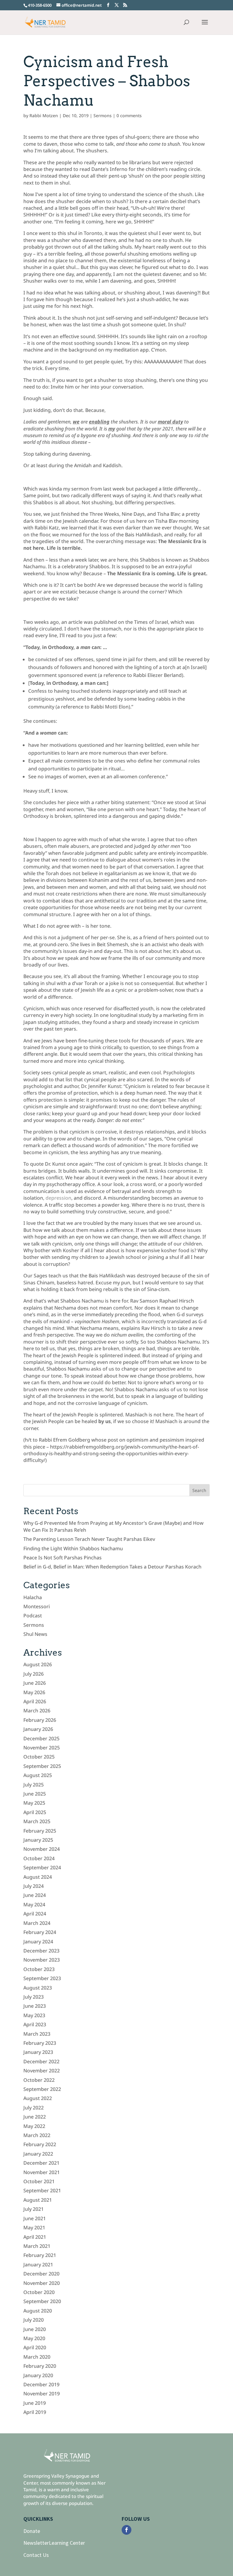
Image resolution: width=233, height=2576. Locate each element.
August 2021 (38, 2200)
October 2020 (39, 2292)
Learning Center (67, 2543)
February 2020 (40, 2366)
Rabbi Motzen (44, 116)
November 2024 (42, 1849)
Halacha (33, 1597)
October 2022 (39, 2080)
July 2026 (34, 1674)
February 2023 (40, 2043)
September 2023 (42, 1978)
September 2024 (42, 1867)
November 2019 (42, 2394)
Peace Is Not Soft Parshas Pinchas (62, 1558)
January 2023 (38, 2052)
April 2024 (35, 1914)
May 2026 (34, 1692)
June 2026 (35, 1683)
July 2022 (34, 2108)
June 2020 (35, 2329)
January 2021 (38, 2265)
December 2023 (41, 1951)
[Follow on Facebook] (127, 2530)
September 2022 (42, 2089)
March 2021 (37, 2246)
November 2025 (42, 1748)
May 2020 (34, 2338)
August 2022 (38, 2098)
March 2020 (37, 2357)
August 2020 (38, 2311)
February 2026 (40, 1720)
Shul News (35, 1634)
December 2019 (41, 2384)
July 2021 (34, 2209)
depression (58, 1198)
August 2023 (38, 1988)
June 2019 (35, 2403)
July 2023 (34, 1997)
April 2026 (35, 1701)
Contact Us (36, 2555)
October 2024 (39, 1858)
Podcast (33, 1616)
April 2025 (35, 1812)
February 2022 (40, 2144)
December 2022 (41, 2061)
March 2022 (37, 2135)
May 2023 (34, 2015)
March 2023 (37, 2034)
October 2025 (39, 1757)
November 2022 (42, 2071)
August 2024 (38, 1877)
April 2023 (35, 2024)
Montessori (37, 1606)
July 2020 (34, 2320)
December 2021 (41, 2163)
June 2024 (35, 1895)
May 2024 (34, 1905)
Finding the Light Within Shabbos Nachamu (73, 1548)
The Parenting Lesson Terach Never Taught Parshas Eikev (89, 1539)
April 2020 (35, 2347)
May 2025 (34, 1803)
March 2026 (37, 1711)
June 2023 (35, 2006)
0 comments (129, 116)
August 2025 (38, 1775)
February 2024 (40, 1932)
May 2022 (34, 2126)
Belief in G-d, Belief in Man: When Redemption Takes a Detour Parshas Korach (112, 1567)
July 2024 (34, 1886)
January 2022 (38, 2154)
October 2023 (39, 1969)
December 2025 (41, 1738)
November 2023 (42, 1960)
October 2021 (39, 2181)
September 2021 (42, 2190)
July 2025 (34, 1785)
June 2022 (35, 2117)
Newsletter (36, 2543)
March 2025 (37, 1821)
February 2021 (40, 2255)
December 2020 (41, 2274)
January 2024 (38, 1942)
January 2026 (38, 1729)
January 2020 (38, 2375)
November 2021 (42, 2172)
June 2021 (35, 2218)
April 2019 (35, 2412)
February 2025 (40, 1831)
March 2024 (37, 1923)
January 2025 (38, 1840)
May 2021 (34, 2228)
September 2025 (42, 1766)
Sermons (103, 116)
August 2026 (38, 1664)
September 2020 (42, 2301)
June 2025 (35, 1794)
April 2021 (35, 2237)
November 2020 (42, 2283)
